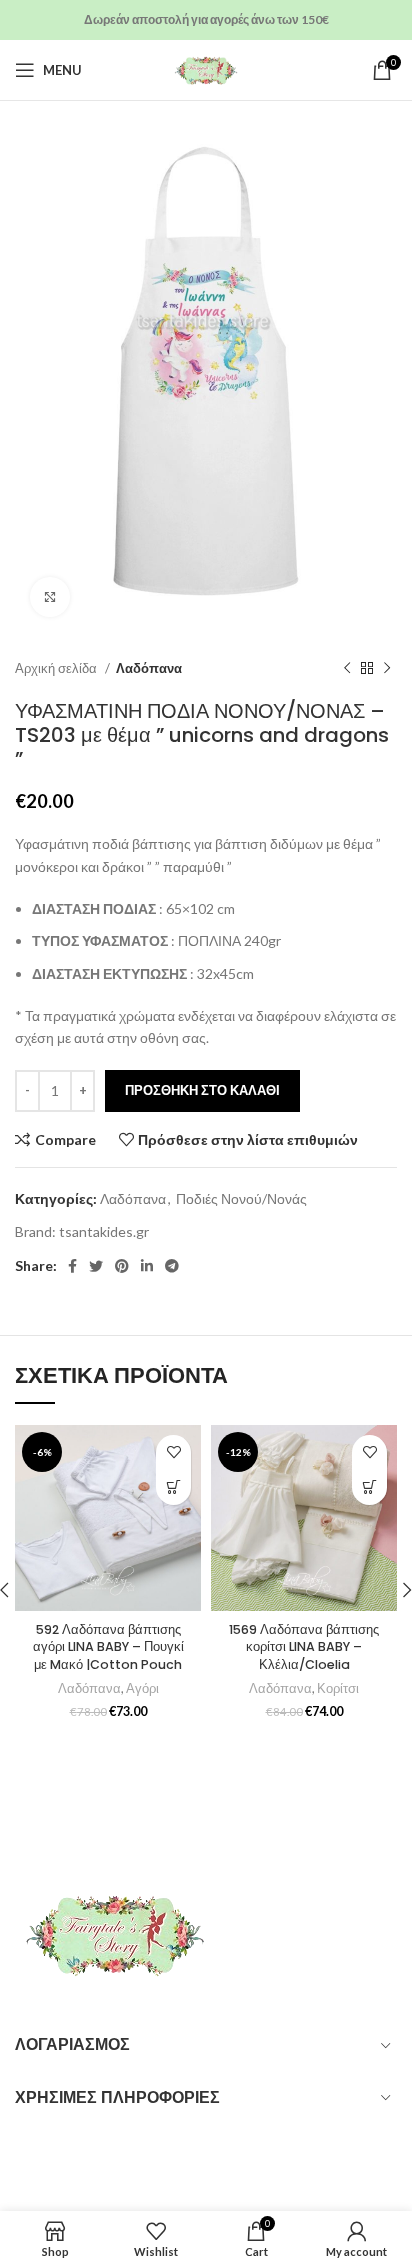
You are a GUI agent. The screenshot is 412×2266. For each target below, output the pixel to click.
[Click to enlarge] (50, 597)
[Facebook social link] (72, 1266)
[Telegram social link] (172, 1266)
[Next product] (387, 669)
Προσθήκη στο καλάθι (202, 1090)
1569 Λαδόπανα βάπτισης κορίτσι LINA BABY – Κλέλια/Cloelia (304, 1647)
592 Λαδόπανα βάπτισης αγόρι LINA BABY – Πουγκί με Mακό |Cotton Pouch (108, 1647)
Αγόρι (142, 1688)
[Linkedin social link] (147, 1266)
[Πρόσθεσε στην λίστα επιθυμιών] (173, 1452)
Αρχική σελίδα (57, 668)
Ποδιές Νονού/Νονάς (241, 1198)
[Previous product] (347, 669)
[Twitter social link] (96, 1266)
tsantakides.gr (104, 1231)
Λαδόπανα (149, 668)
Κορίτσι (338, 1688)
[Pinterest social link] (122, 1266)
